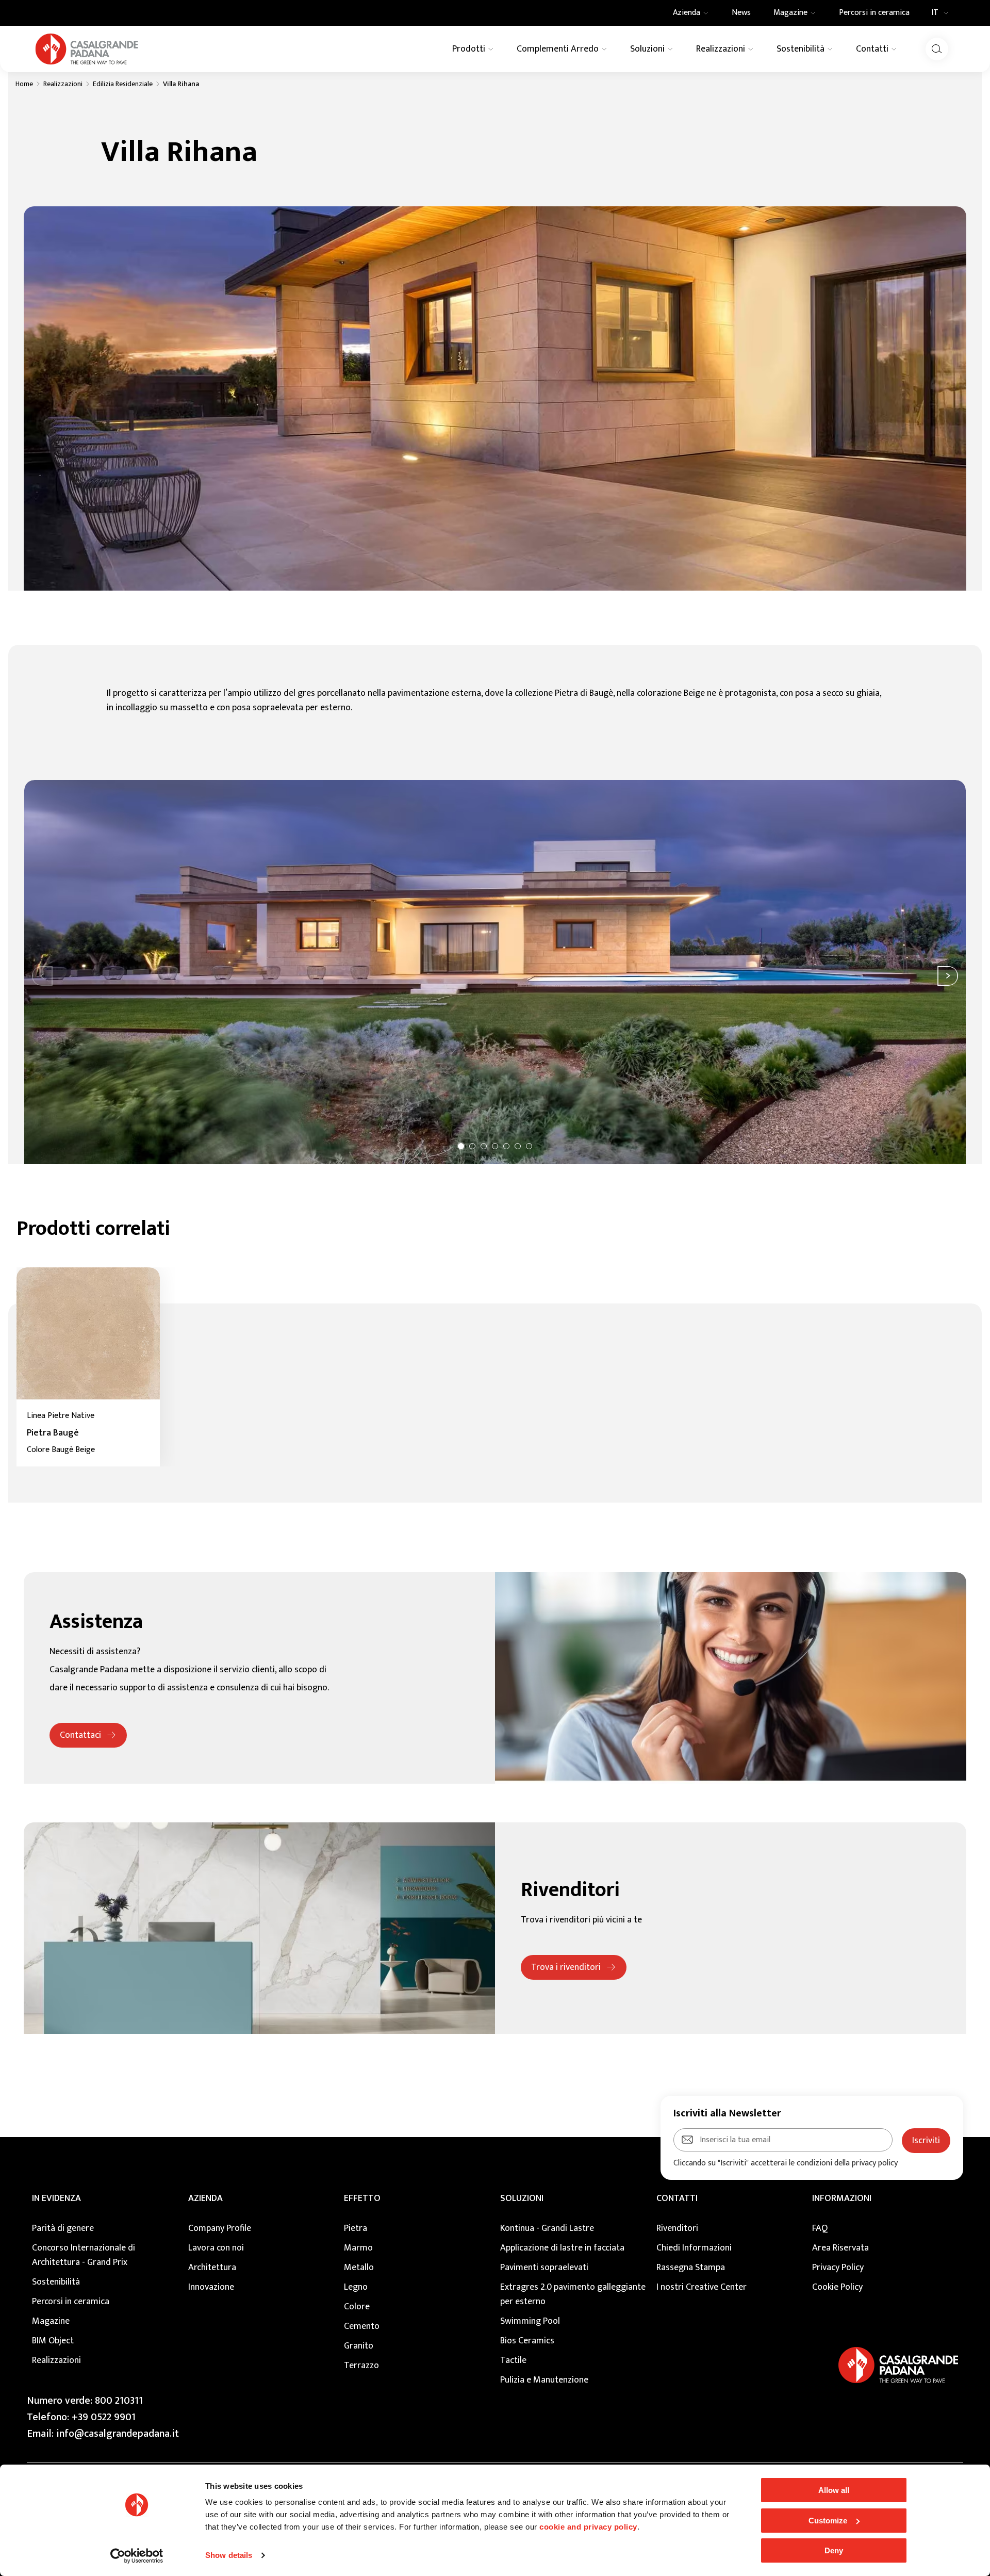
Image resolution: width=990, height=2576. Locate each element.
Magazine (51, 2321)
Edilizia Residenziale (123, 84)
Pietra (356, 2228)
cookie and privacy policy (588, 2527)
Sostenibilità (56, 2282)
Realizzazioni (63, 84)
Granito (359, 2346)
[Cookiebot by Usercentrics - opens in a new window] (137, 2556)
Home (24, 84)
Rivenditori (677, 2228)
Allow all (834, 2490)
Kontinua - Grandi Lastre (547, 2228)
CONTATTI (677, 2198)
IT (935, 13)
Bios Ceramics (527, 2341)
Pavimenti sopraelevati (544, 2268)
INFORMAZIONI (842, 2198)
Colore (357, 2307)
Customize (828, 2521)
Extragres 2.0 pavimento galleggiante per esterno (573, 2294)
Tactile (513, 2360)
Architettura (212, 2268)
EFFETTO (362, 2198)
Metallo (359, 2268)
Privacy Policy (838, 2268)
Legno (356, 2287)
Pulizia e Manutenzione (544, 2380)
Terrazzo (361, 2366)
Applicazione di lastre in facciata (562, 2248)
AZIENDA (205, 2198)
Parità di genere (63, 2228)
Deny (834, 2550)
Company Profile (220, 2228)
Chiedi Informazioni (694, 2248)
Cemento (362, 2326)
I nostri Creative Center (702, 2287)
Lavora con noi (216, 2248)
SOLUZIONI (522, 2198)
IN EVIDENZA (56, 2198)
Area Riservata (840, 2248)
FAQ (820, 2228)
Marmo (358, 2248)
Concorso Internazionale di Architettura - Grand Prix (84, 2255)
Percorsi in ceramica (71, 2302)
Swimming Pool (530, 2321)
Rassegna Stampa (691, 2268)
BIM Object (53, 2341)
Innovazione (211, 2287)
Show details (229, 2555)
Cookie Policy (837, 2287)
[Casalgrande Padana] (87, 49)
